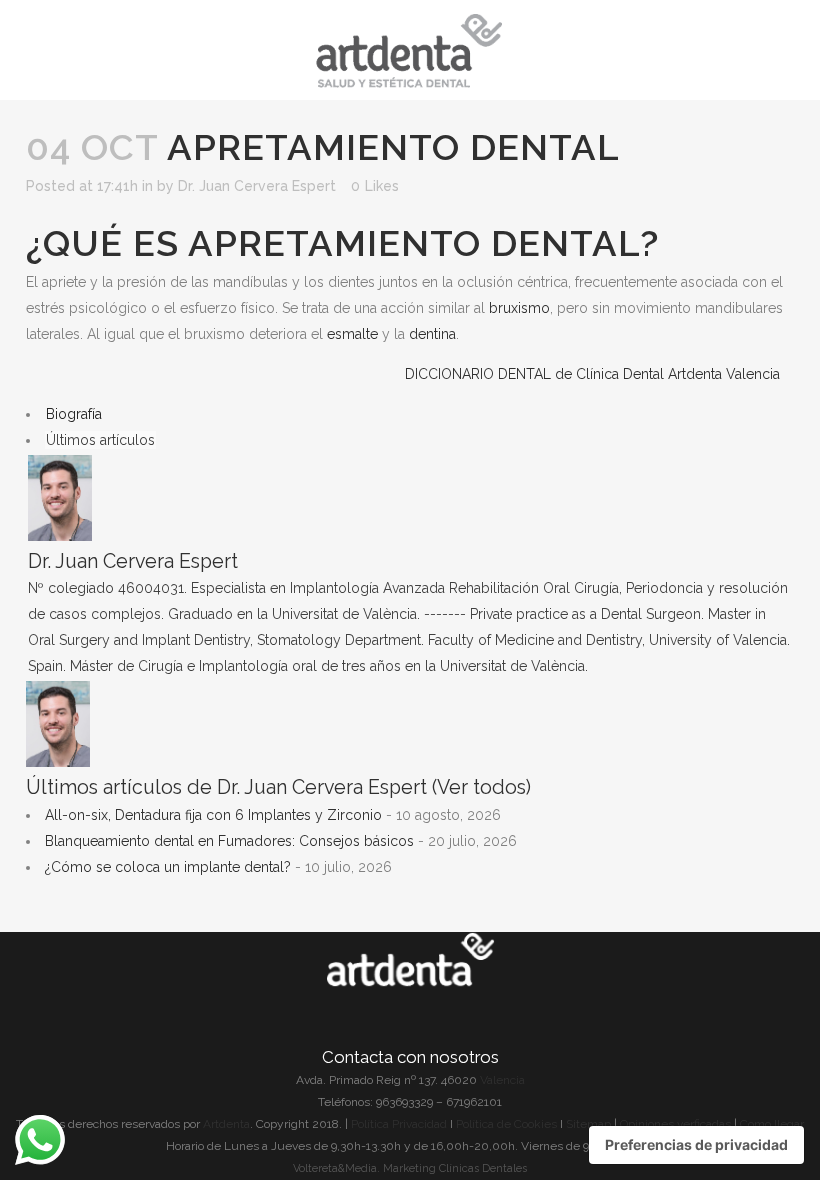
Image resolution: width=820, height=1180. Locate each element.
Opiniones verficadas (675, 1124)
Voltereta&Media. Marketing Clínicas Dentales (410, 1168)
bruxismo (519, 308)
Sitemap (590, 1124)
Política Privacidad (399, 1124)
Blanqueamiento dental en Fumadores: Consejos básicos (229, 841)
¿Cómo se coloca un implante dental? (168, 867)
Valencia (502, 1080)
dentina (432, 334)
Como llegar (772, 1124)
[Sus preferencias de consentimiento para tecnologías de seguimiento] (696, 1145)
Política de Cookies (506, 1124)
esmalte (352, 334)
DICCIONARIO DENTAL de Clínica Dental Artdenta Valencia (592, 374)
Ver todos (481, 787)
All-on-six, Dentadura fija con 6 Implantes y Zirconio (213, 815)
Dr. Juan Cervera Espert (257, 186)
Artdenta (226, 1124)
